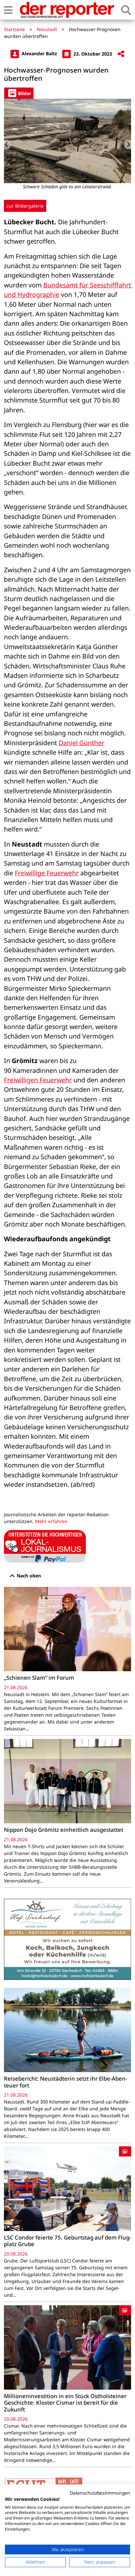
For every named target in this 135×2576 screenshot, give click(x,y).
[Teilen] (121, 54)
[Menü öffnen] (8, 10)
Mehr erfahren (51, 1521)
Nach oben (28, 1576)
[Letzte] (7, 145)
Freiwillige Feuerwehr (47, 873)
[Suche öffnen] (126, 10)
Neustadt (47, 29)
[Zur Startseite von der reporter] (67, 10)
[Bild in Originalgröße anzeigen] (67, 141)
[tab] (19, 93)
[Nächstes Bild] (128, 145)
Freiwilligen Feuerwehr (38, 1080)
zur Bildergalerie (25, 206)
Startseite (14, 29)
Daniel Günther (81, 743)
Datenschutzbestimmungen (100, 2493)
